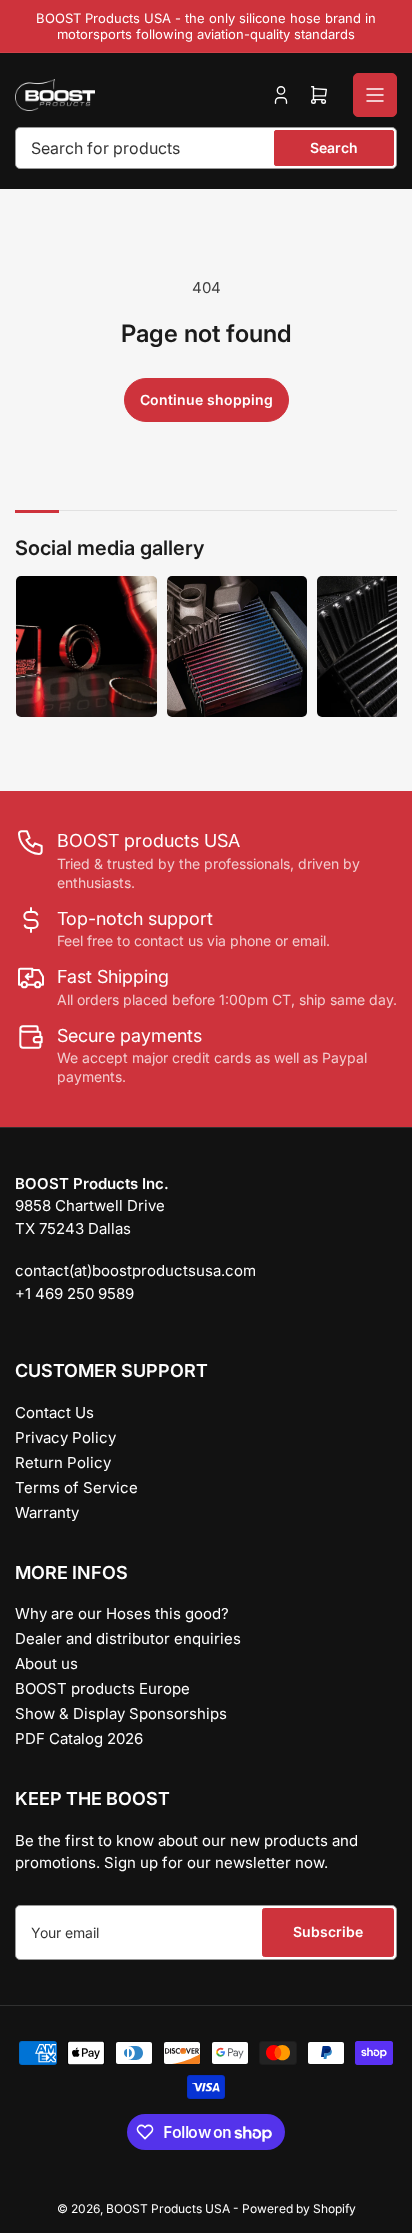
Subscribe (328, 1931)
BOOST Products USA (168, 2208)
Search (334, 147)
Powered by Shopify (299, 2208)
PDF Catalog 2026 (79, 1738)
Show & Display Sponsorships (121, 1713)
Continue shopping (206, 399)
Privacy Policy (65, 1437)
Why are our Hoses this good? (122, 1613)
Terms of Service (76, 1487)
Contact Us (54, 1412)
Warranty (47, 1512)
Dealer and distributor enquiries (128, 1638)
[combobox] (206, 148)
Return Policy (63, 1462)
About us (46, 1663)
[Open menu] (375, 95)
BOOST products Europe (102, 1688)
